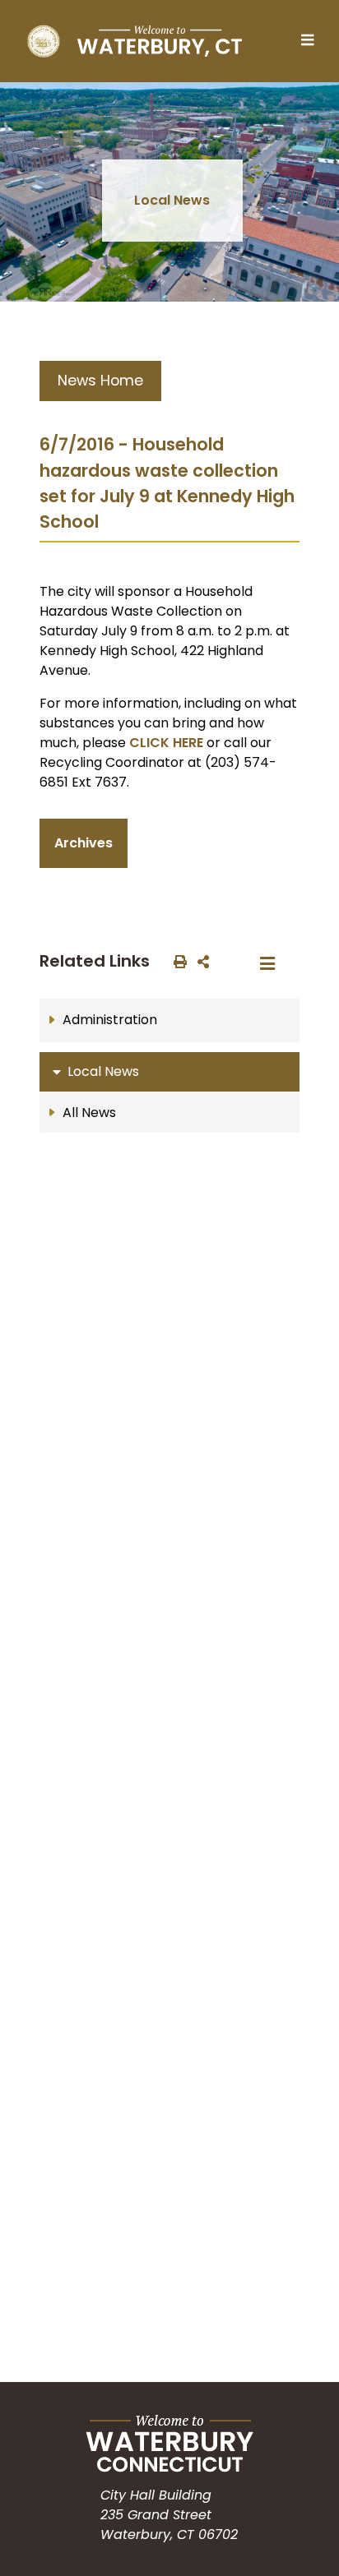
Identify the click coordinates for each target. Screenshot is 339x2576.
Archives (84, 843)
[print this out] (177, 961)
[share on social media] (200, 961)
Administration (110, 1020)
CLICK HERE (166, 743)
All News (89, 1113)
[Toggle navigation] (312, 41)
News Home (100, 381)
